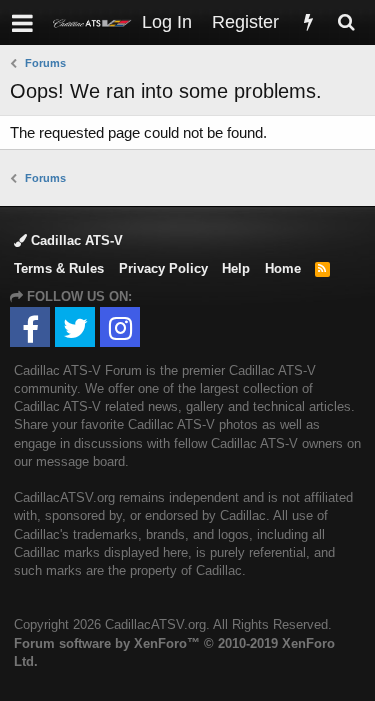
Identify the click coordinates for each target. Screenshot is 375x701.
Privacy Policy (163, 268)
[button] (22, 22)
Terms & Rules (59, 268)
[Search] (346, 22)
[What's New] (308, 22)
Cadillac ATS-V (75, 240)
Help (236, 268)
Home (283, 268)
